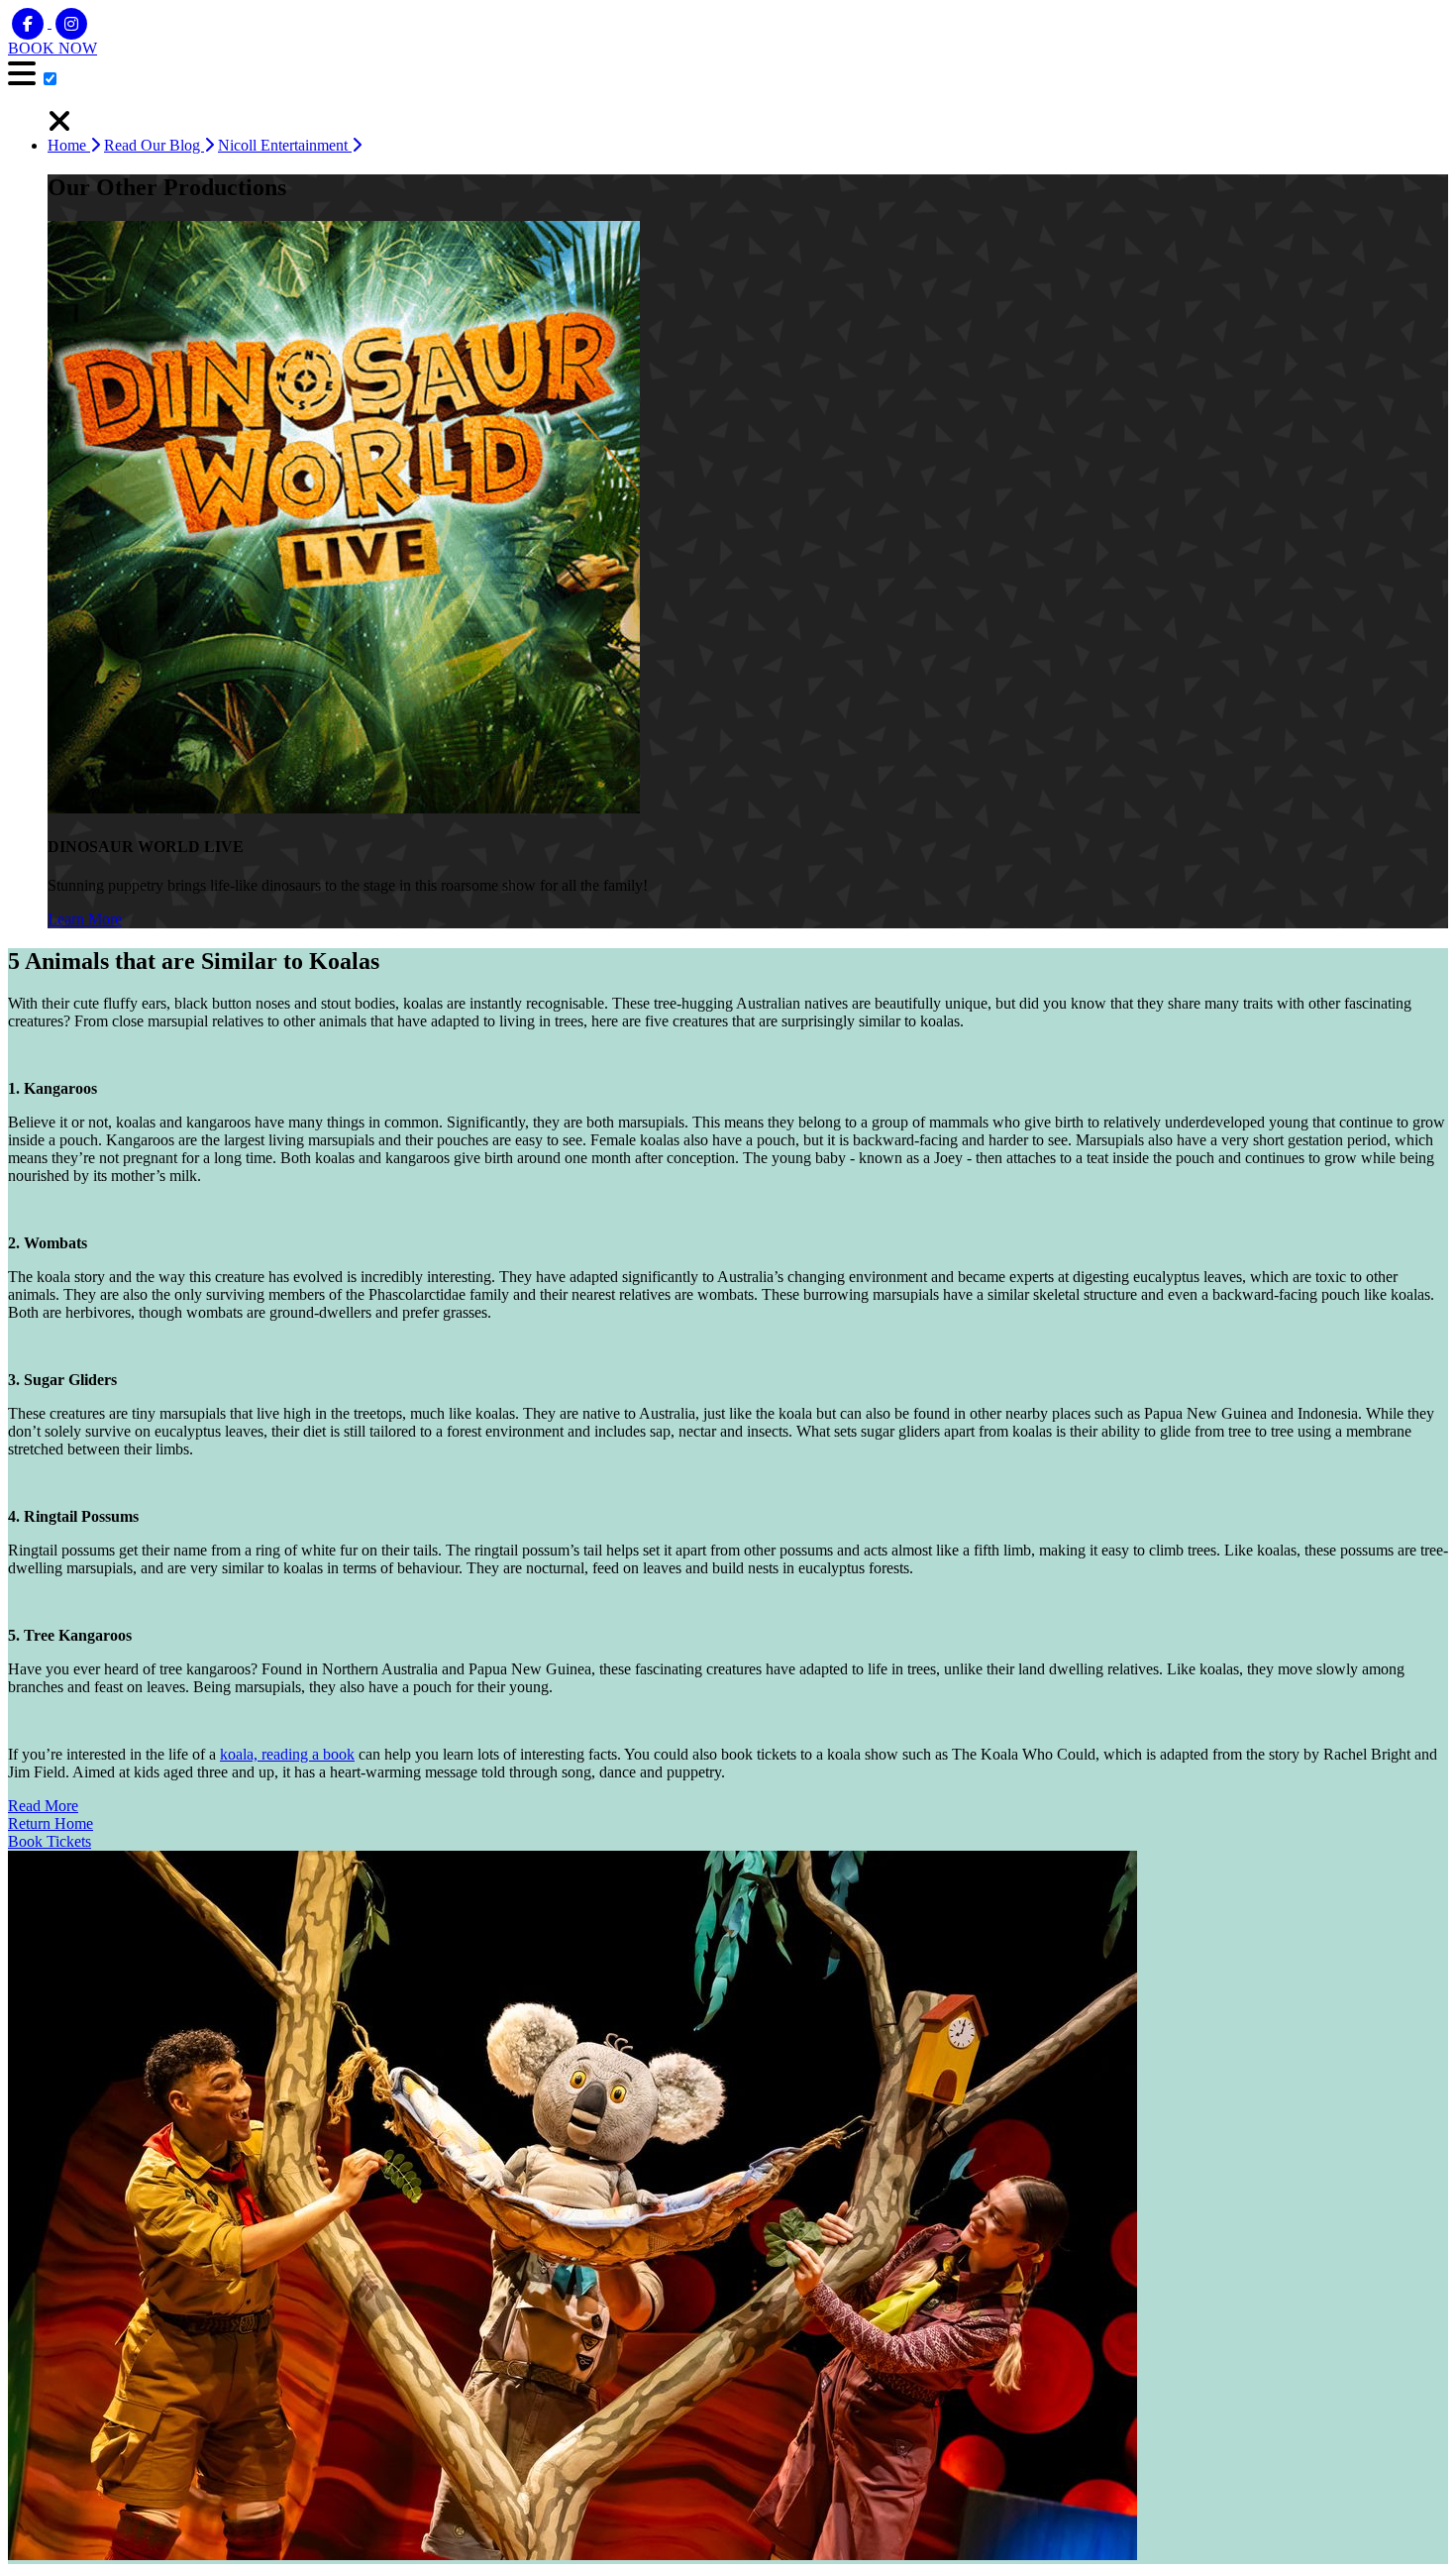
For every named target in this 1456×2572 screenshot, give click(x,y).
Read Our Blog (154, 145)
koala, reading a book (287, 1754)
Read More (43, 1806)
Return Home (51, 1823)
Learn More (85, 919)
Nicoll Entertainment (285, 145)
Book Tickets (50, 1841)
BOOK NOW (52, 48)
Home (69, 145)
